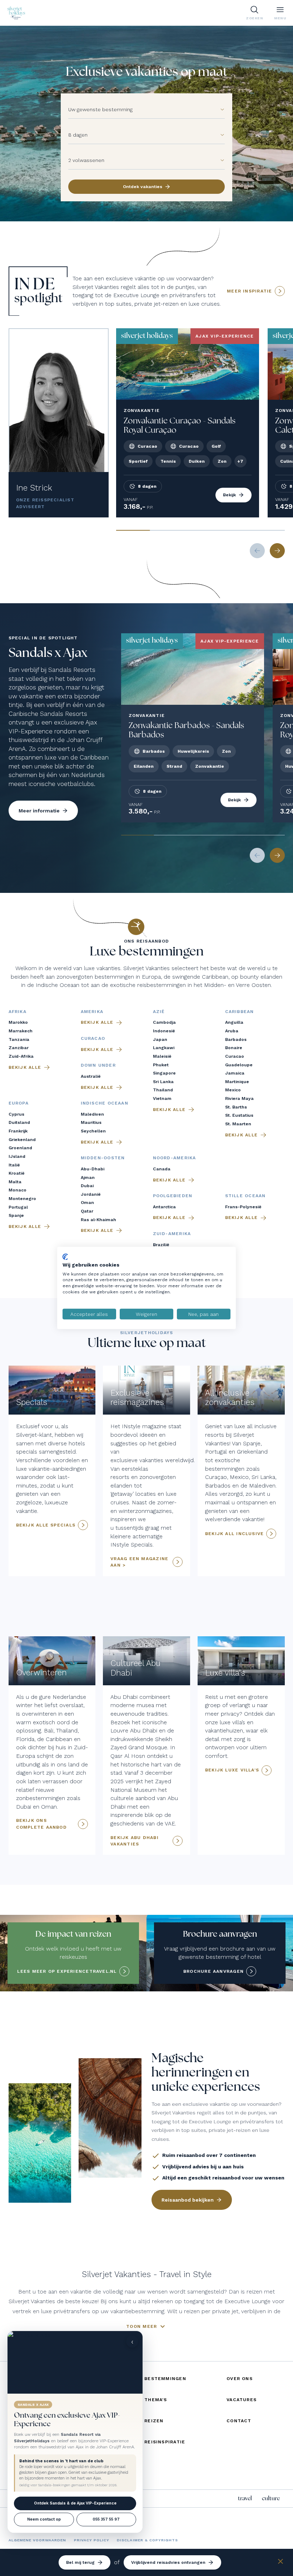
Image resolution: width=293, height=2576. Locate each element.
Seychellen (93, 1131)
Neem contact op (44, 2519)
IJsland (17, 1156)
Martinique (237, 1082)
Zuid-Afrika (21, 1056)
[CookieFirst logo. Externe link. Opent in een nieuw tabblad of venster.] (65, 1257)
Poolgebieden (173, 1196)
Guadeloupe (239, 1065)
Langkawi (164, 1048)
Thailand (163, 1090)
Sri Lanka (163, 1082)
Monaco (18, 1190)
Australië (91, 1076)
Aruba (232, 1031)
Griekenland (22, 1140)
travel (245, 2498)
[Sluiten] (280, 2563)
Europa (19, 1103)
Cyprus (16, 1114)
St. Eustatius (239, 1115)
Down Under (98, 1065)
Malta (15, 1182)
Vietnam (162, 1098)
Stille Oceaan (245, 1196)
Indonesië (164, 1031)
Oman (87, 1203)
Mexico (233, 1090)
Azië (159, 1012)
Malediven (92, 1114)
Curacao (235, 1056)
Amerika (92, 1012)
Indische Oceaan (105, 1103)
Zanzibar (19, 1048)
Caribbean (240, 1012)
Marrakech (21, 1031)
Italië (14, 1165)
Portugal (18, 1207)
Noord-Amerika (175, 1158)
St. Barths (236, 1107)
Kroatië (17, 1173)
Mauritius (91, 1122)
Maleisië (162, 1056)
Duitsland (19, 1122)
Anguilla (234, 1022)
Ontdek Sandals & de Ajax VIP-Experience (75, 2503)
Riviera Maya (239, 1098)
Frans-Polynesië (243, 1207)
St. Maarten (238, 1124)
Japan (160, 1039)
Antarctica (164, 1207)
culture (271, 2498)
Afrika (18, 1012)
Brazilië (161, 1245)
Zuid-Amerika (172, 1234)
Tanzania (19, 1039)
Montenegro (22, 1199)
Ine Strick (34, 488)
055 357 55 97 (106, 2519)
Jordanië (91, 1194)
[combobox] (140, 110)
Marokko (18, 1022)
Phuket (161, 1065)
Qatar (87, 1211)
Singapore (164, 1073)
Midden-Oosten (103, 1158)
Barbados (236, 1039)
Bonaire (234, 1048)
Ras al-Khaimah (98, 1220)
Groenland (20, 1148)
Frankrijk (18, 1131)
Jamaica (235, 1073)
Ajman (88, 1178)
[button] (218, 110)
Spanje (16, 1215)
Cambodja (164, 1022)
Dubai (87, 1186)
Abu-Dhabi (93, 1169)
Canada (162, 1169)
